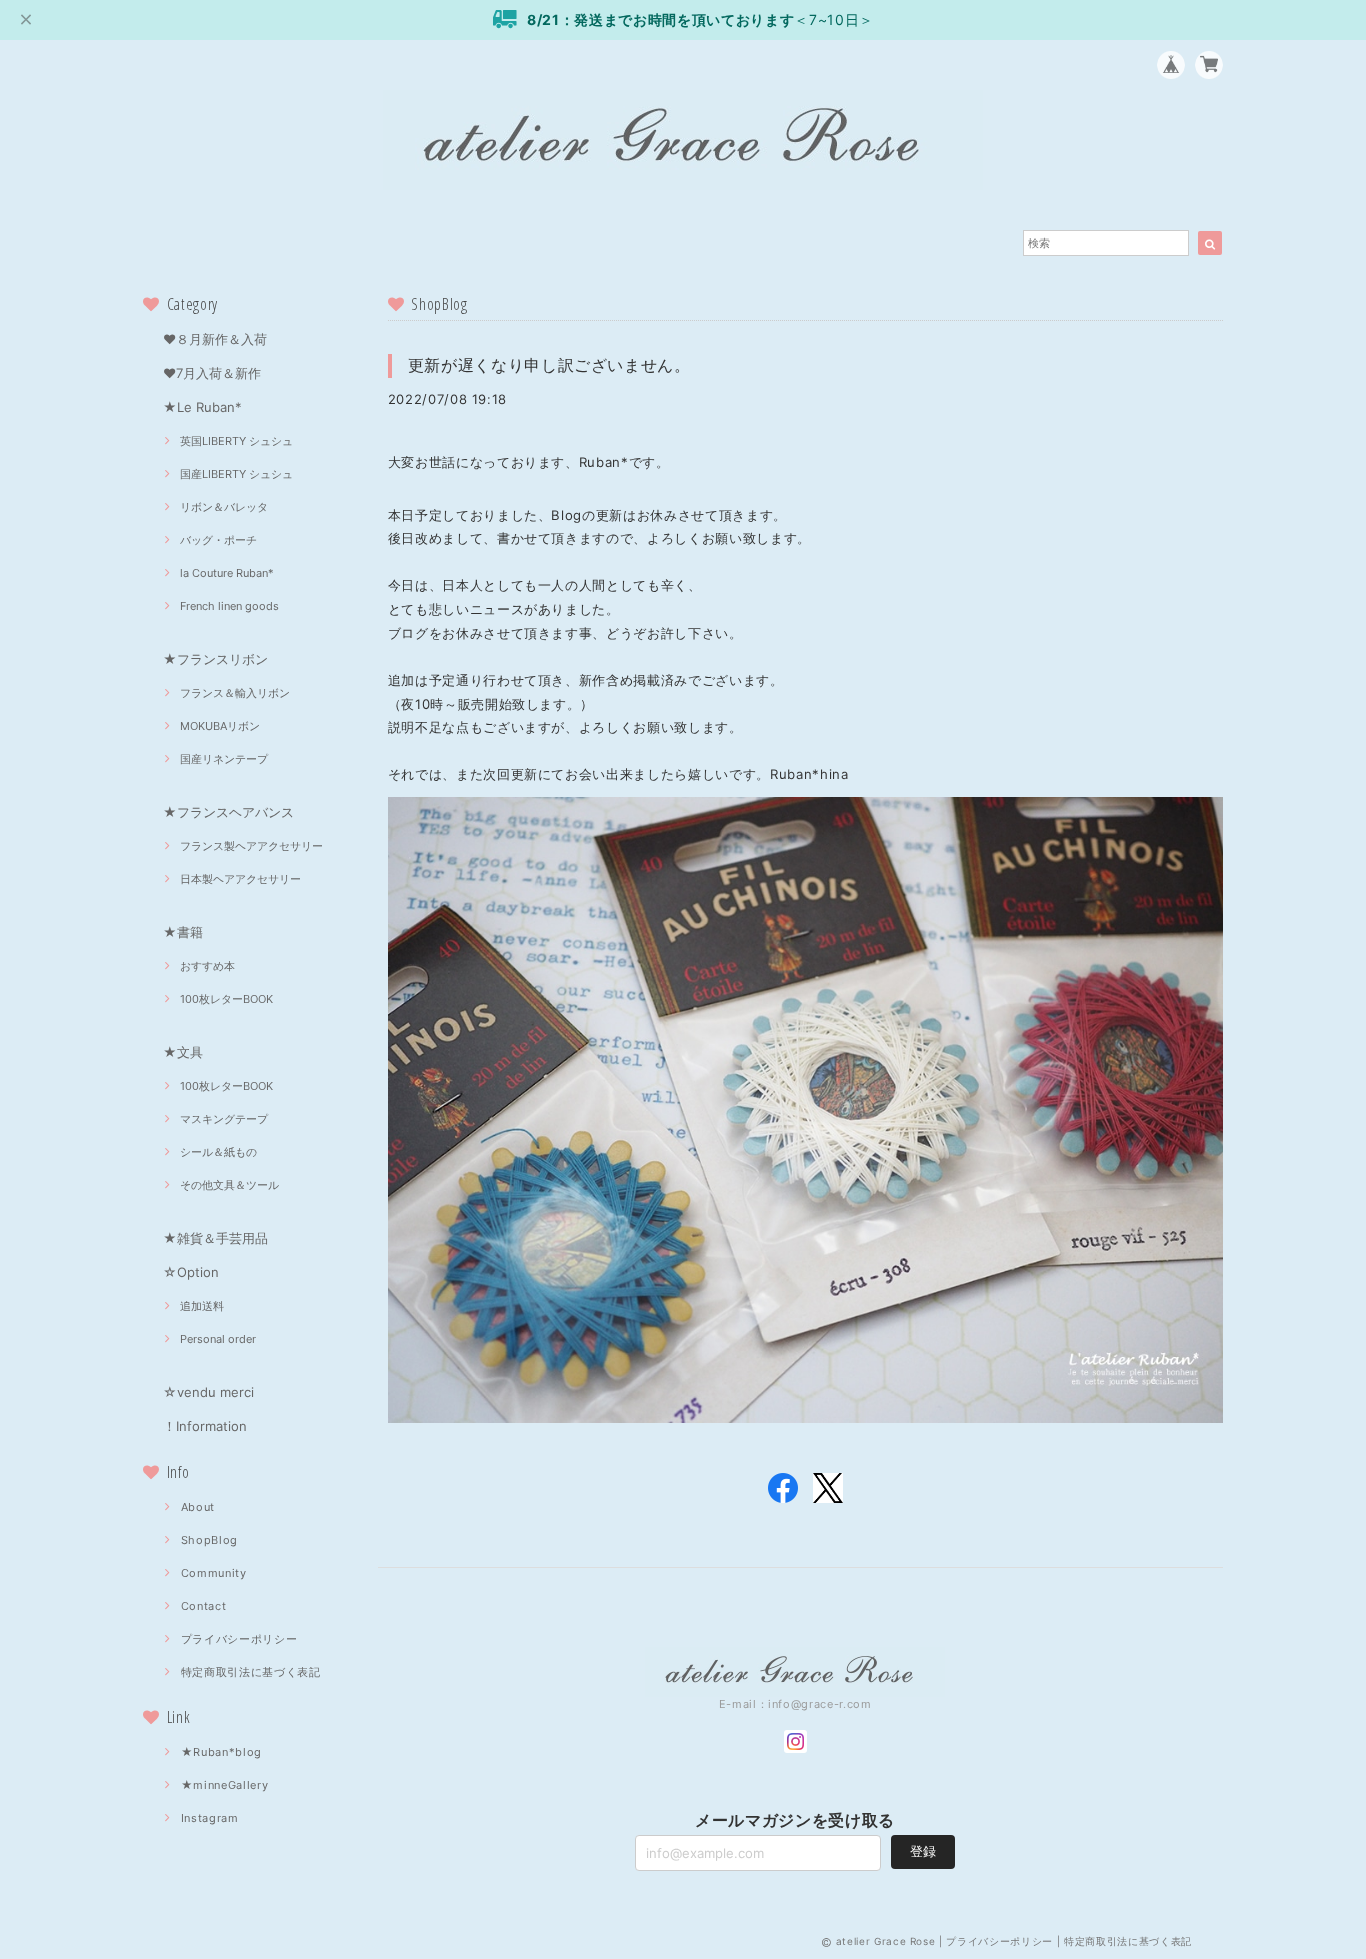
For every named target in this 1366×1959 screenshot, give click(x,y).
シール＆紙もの (218, 1152)
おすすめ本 (207, 966)
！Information (205, 1426)
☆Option (191, 1272)
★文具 (183, 1052)
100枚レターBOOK (226, 999)
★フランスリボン (215, 659)
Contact (204, 1606)
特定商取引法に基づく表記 (251, 1672)
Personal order (218, 1339)
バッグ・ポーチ (218, 540)
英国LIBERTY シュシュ (236, 441)
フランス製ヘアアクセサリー (251, 846)
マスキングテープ (224, 1119)
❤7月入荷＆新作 (212, 373)
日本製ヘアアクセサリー (240, 879)
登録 (923, 1851)
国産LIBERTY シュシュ (236, 474)
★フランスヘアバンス (228, 812)
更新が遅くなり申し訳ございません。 (549, 365)
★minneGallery (225, 1785)
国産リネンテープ (224, 759)
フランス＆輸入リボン (235, 693)
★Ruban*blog (221, 1752)
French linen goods (229, 606)
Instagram (210, 1818)
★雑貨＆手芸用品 (215, 1238)
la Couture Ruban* (227, 573)
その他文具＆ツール (229, 1185)
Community (214, 1573)
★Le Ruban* (202, 407)
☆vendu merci (208, 1392)
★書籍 (183, 932)
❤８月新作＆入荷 (215, 339)
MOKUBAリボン (220, 726)
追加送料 (202, 1306)
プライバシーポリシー (239, 1639)
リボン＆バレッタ (224, 507)
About (198, 1507)
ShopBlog (209, 1540)
